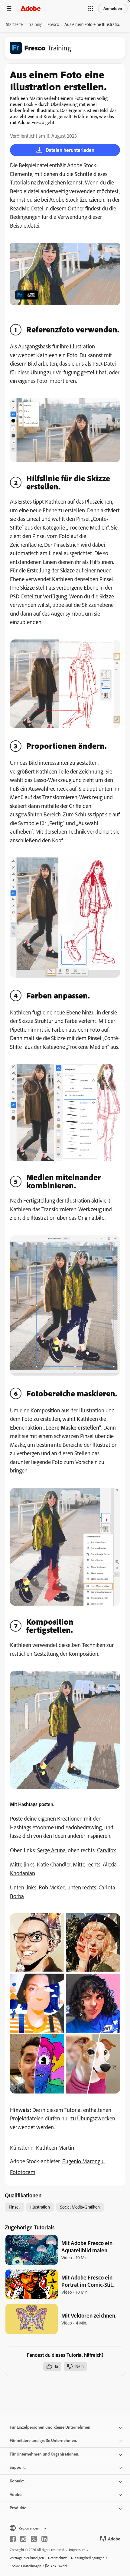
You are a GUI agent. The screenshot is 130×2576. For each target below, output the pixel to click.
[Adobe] (31, 8)
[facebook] (13, 2539)
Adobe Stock (64, 200)
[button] (91, 8)
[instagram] (23, 2539)
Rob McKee (52, 1887)
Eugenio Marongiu (83, 2161)
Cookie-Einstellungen (25, 2566)
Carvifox (106, 1850)
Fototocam (23, 2172)
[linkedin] (44, 2539)
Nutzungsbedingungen (88, 2558)
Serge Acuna (51, 1850)
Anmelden (113, 8)
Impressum (77, 2550)
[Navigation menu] (9, 8)
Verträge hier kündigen (27, 2558)
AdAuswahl (59, 2566)
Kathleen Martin (55, 2148)
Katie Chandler (54, 1864)
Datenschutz (57, 2558)
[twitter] (34, 2539)
